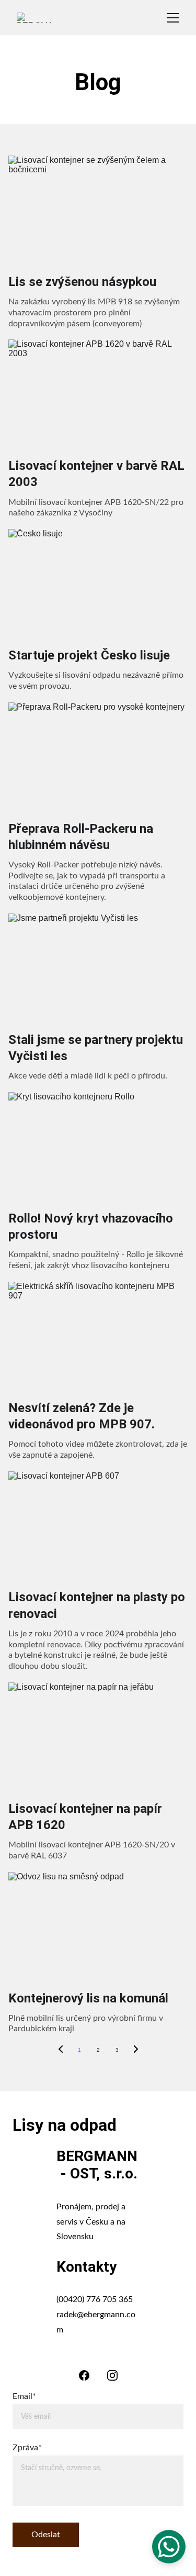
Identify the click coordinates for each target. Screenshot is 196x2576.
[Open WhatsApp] (169, 2547)
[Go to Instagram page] (112, 2375)
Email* (24, 2396)
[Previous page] (61, 2050)
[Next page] (136, 2050)
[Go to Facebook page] (84, 2375)
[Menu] (173, 18)
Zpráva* (27, 2448)
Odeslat (46, 2535)
